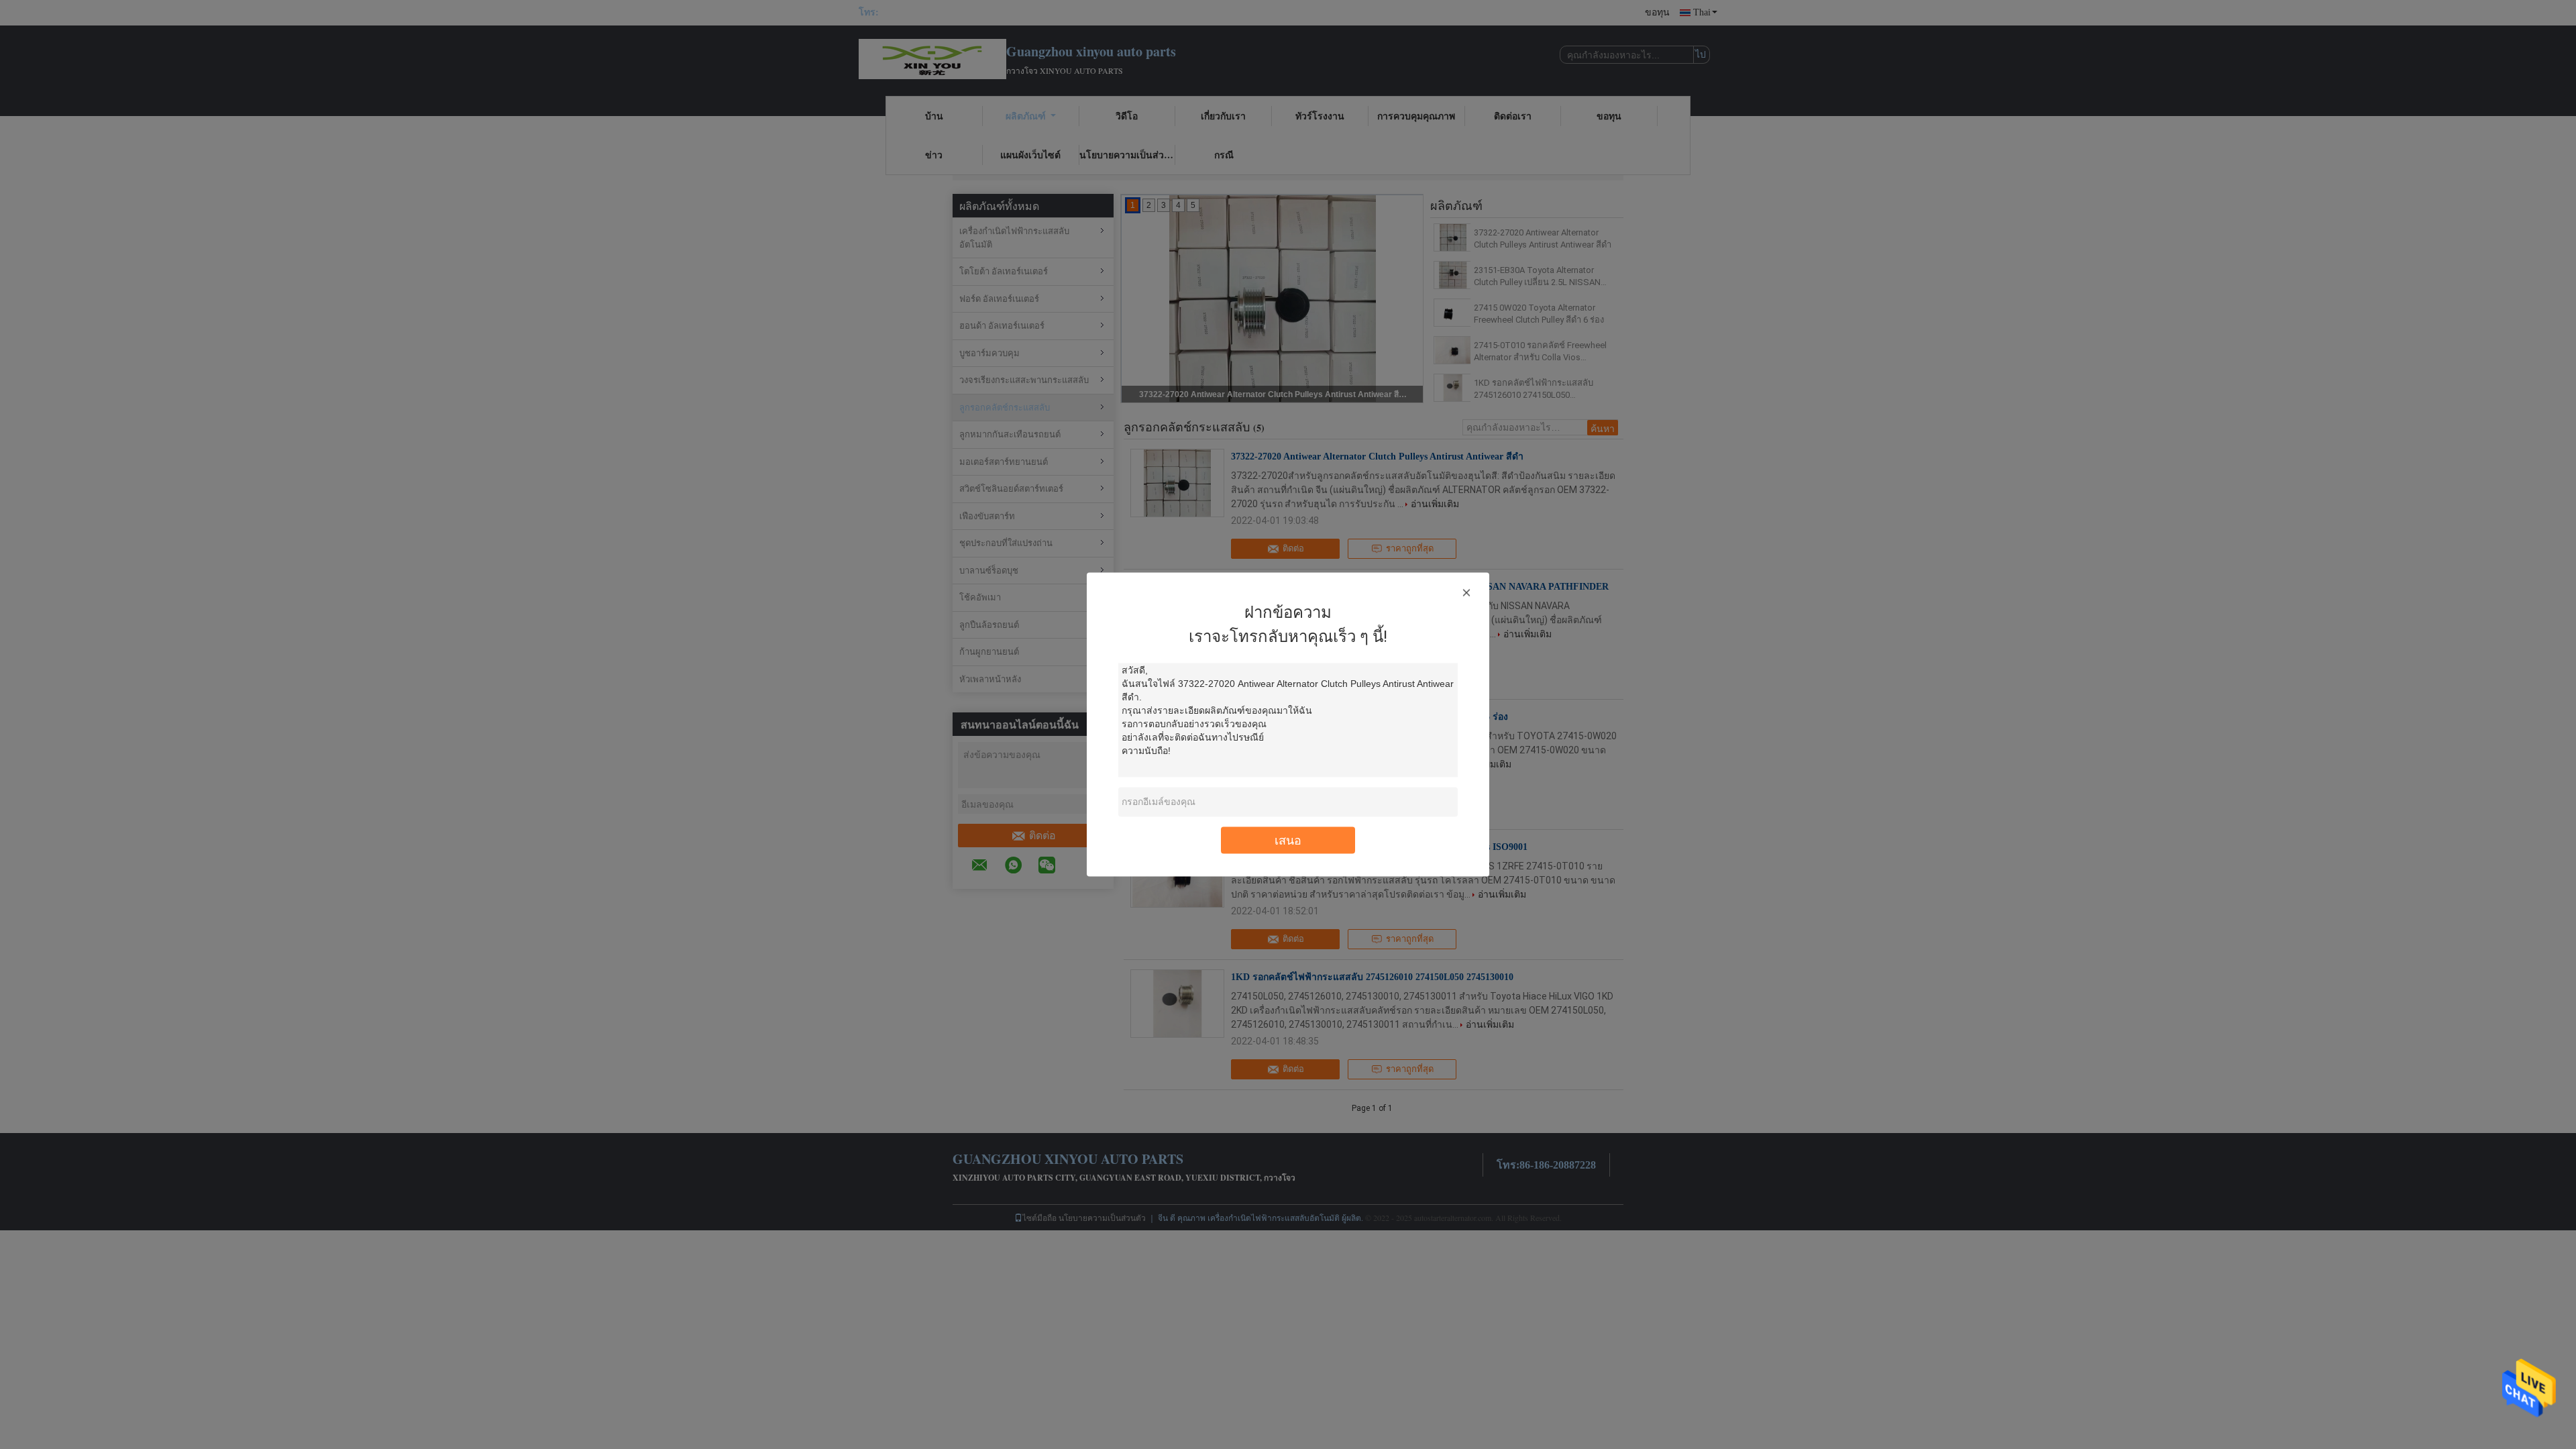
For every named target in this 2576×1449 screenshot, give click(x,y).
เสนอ (1288, 840)
